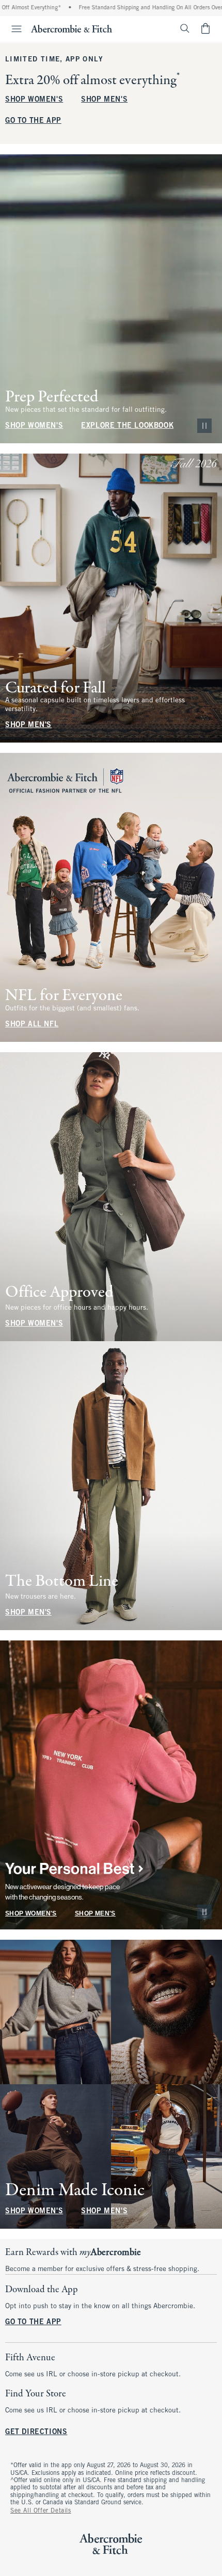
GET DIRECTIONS (36, 2432)
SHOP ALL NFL (32, 1025)
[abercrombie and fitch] (72, 28)
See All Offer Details (41, 2511)
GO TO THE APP (33, 121)
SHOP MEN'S (104, 100)
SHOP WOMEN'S (34, 100)
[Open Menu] (12, 29)
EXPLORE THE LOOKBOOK (127, 426)
